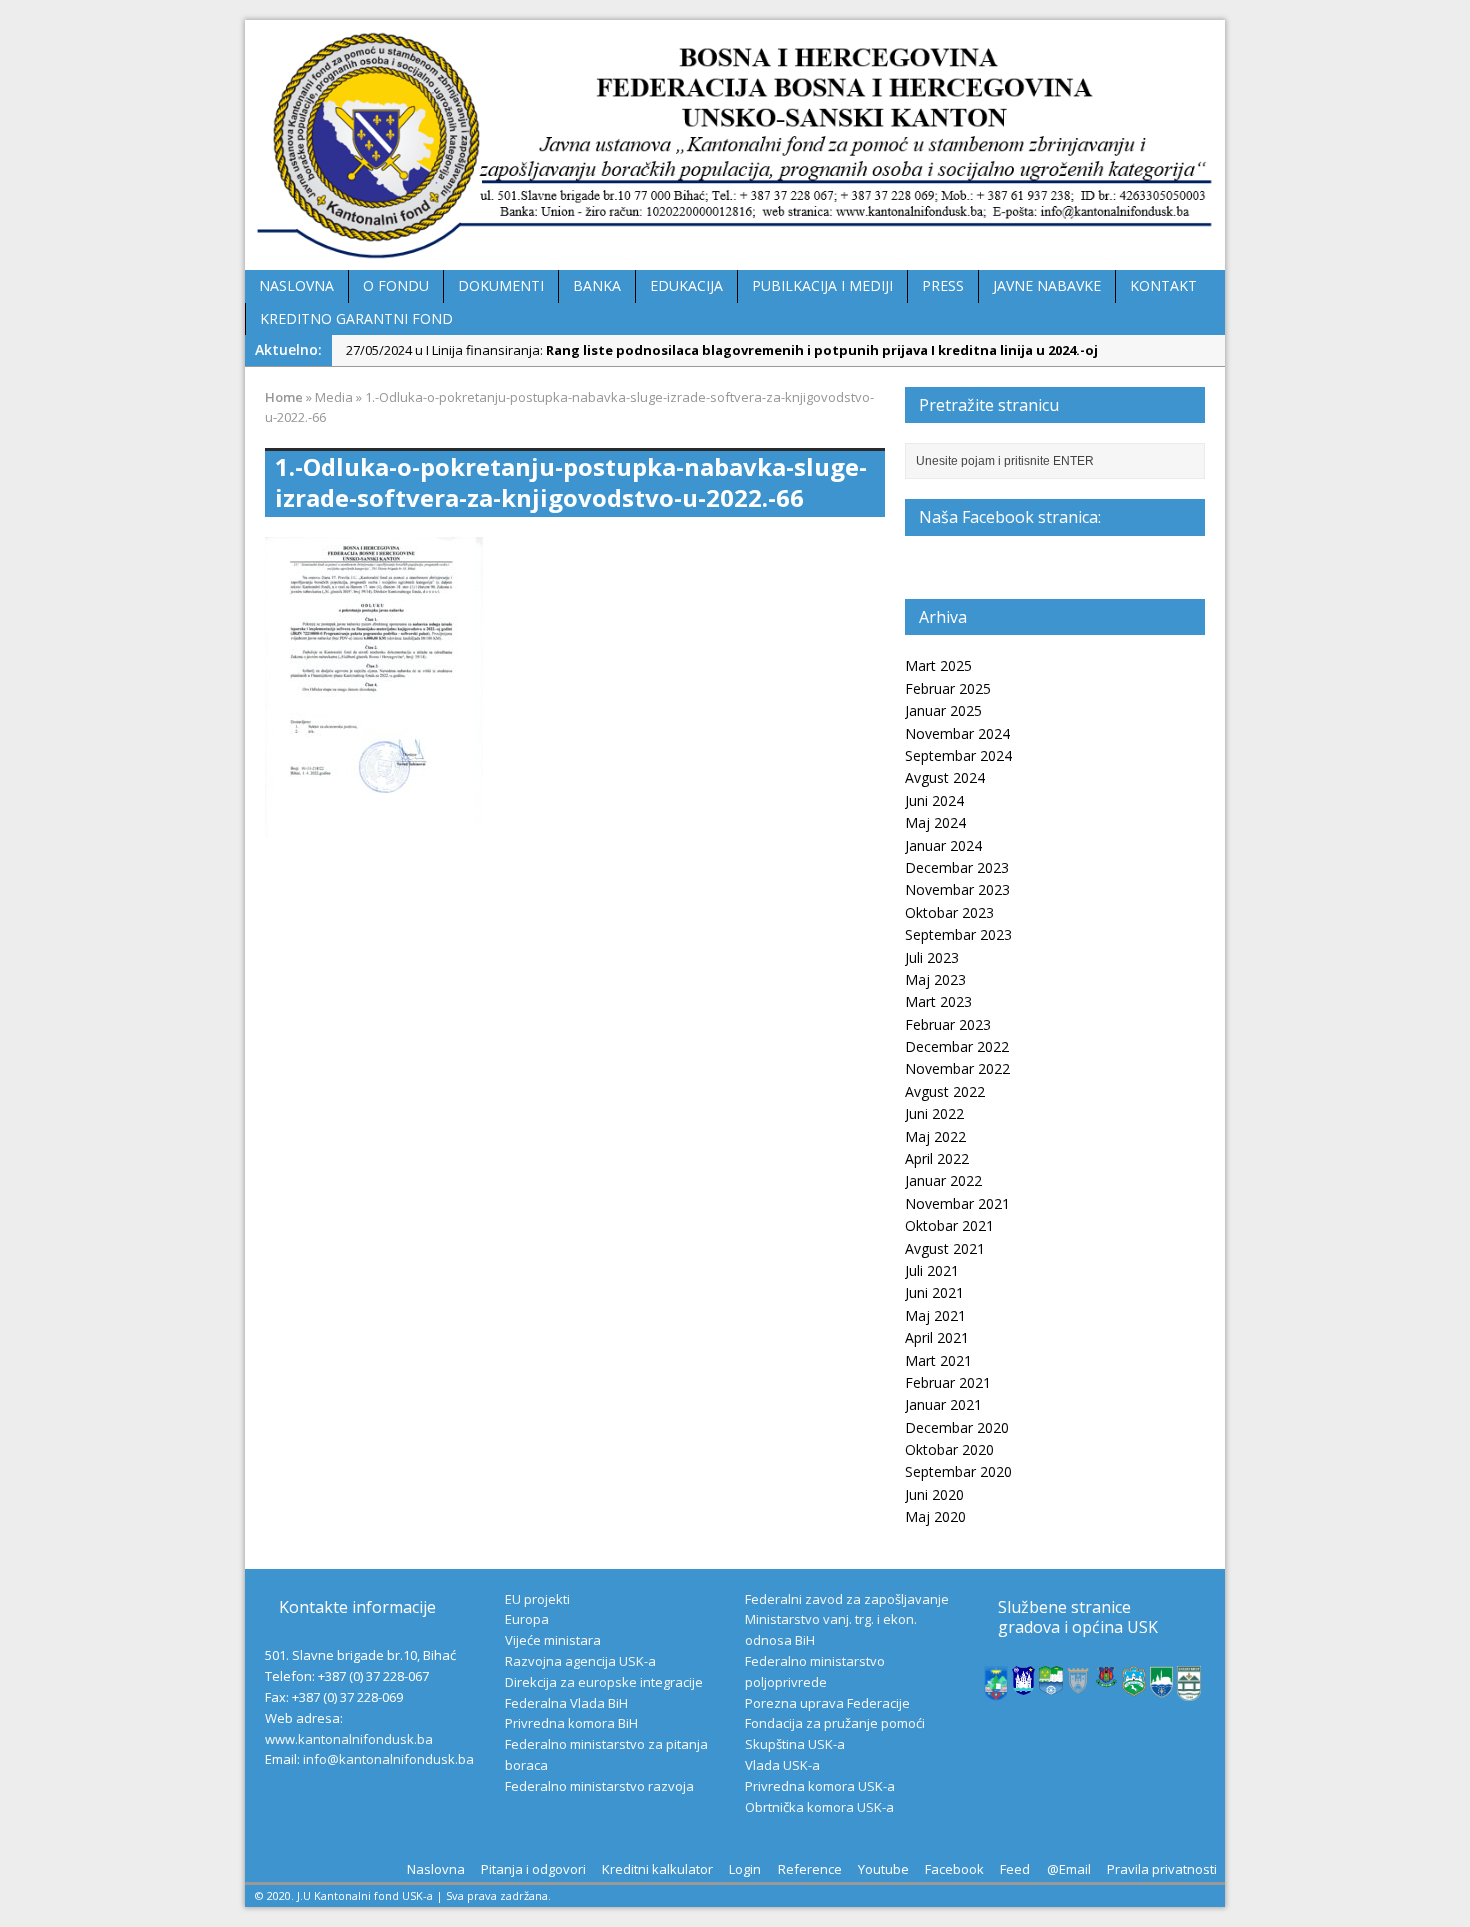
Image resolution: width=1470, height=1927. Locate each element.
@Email (1069, 1869)
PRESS (943, 285)
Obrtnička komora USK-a (819, 1807)
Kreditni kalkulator (657, 1869)
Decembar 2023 (957, 867)
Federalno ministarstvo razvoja (599, 1786)
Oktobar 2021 (949, 1225)
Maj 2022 (935, 1136)
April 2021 (937, 1337)
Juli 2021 (932, 1270)
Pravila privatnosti (1162, 1869)
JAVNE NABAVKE (1047, 285)
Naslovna (436, 1869)
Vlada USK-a (782, 1765)
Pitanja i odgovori (533, 1869)
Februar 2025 (948, 688)
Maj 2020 (935, 1516)
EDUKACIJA (686, 285)
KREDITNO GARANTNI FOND (356, 318)
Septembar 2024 (958, 755)
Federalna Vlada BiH (566, 1703)
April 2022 (937, 1158)
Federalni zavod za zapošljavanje (847, 1599)
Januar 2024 (943, 845)
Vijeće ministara (553, 1640)
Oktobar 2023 (949, 912)
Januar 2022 (943, 1180)
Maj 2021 (935, 1315)
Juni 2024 (934, 800)
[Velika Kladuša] (1134, 1686)
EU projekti (537, 1599)
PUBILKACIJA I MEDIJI (822, 285)
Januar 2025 (943, 710)
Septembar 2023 (958, 934)
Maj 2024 (935, 822)
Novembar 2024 (957, 733)
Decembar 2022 (957, 1046)
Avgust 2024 (945, 777)
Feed (1015, 1869)
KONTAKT (1163, 285)
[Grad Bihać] (1024, 1684)
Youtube (883, 1869)
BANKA (597, 285)
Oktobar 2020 (949, 1449)
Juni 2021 (934, 1292)
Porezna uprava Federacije (827, 1703)
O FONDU (396, 285)
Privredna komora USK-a (820, 1786)
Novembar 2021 (957, 1203)
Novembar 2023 (957, 889)
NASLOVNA (296, 285)
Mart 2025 (938, 665)
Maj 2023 (935, 979)
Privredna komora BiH (571, 1723)
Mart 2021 (938, 1360)
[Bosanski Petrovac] (996, 1690)
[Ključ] (1079, 1686)
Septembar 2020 (958, 1471)
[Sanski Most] (1189, 1691)
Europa (527, 1619)
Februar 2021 (948, 1382)
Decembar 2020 (957, 1427)
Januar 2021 (943, 1404)
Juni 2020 (934, 1494)
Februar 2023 (948, 1024)
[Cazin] (1162, 1687)
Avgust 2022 (945, 1091)
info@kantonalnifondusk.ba (388, 1759)
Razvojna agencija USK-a (580, 1661)
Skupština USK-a (795, 1744)
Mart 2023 (938, 1001)
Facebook (954, 1869)
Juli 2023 (932, 957)
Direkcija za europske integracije (604, 1682)
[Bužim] (1107, 1678)
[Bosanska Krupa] (1051, 1685)
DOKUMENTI (501, 285)
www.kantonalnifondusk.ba (349, 1739)
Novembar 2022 (957, 1068)
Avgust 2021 (945, 1248)
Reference (810, 1869)
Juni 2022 (934, 1113)
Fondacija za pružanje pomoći (835, 1723)
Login (745, 1869)
